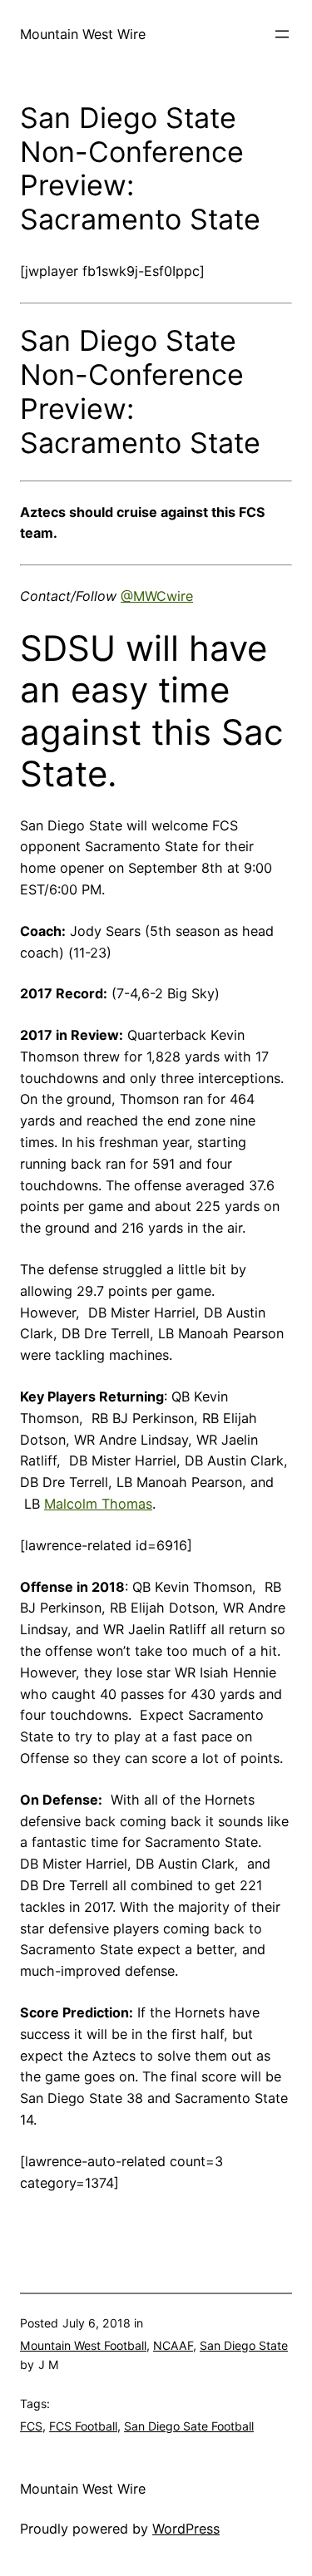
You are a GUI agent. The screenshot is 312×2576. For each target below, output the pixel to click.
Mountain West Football (83, 2345)
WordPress (186, 2529)
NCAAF (173, 2345)
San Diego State (244, 2345)
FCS (31, 2426)
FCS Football (83, 2426)
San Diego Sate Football (189, 2426)
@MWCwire (157, 596)
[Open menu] (282, 34)
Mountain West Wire (83, 34)
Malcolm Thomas (98, 1504)
